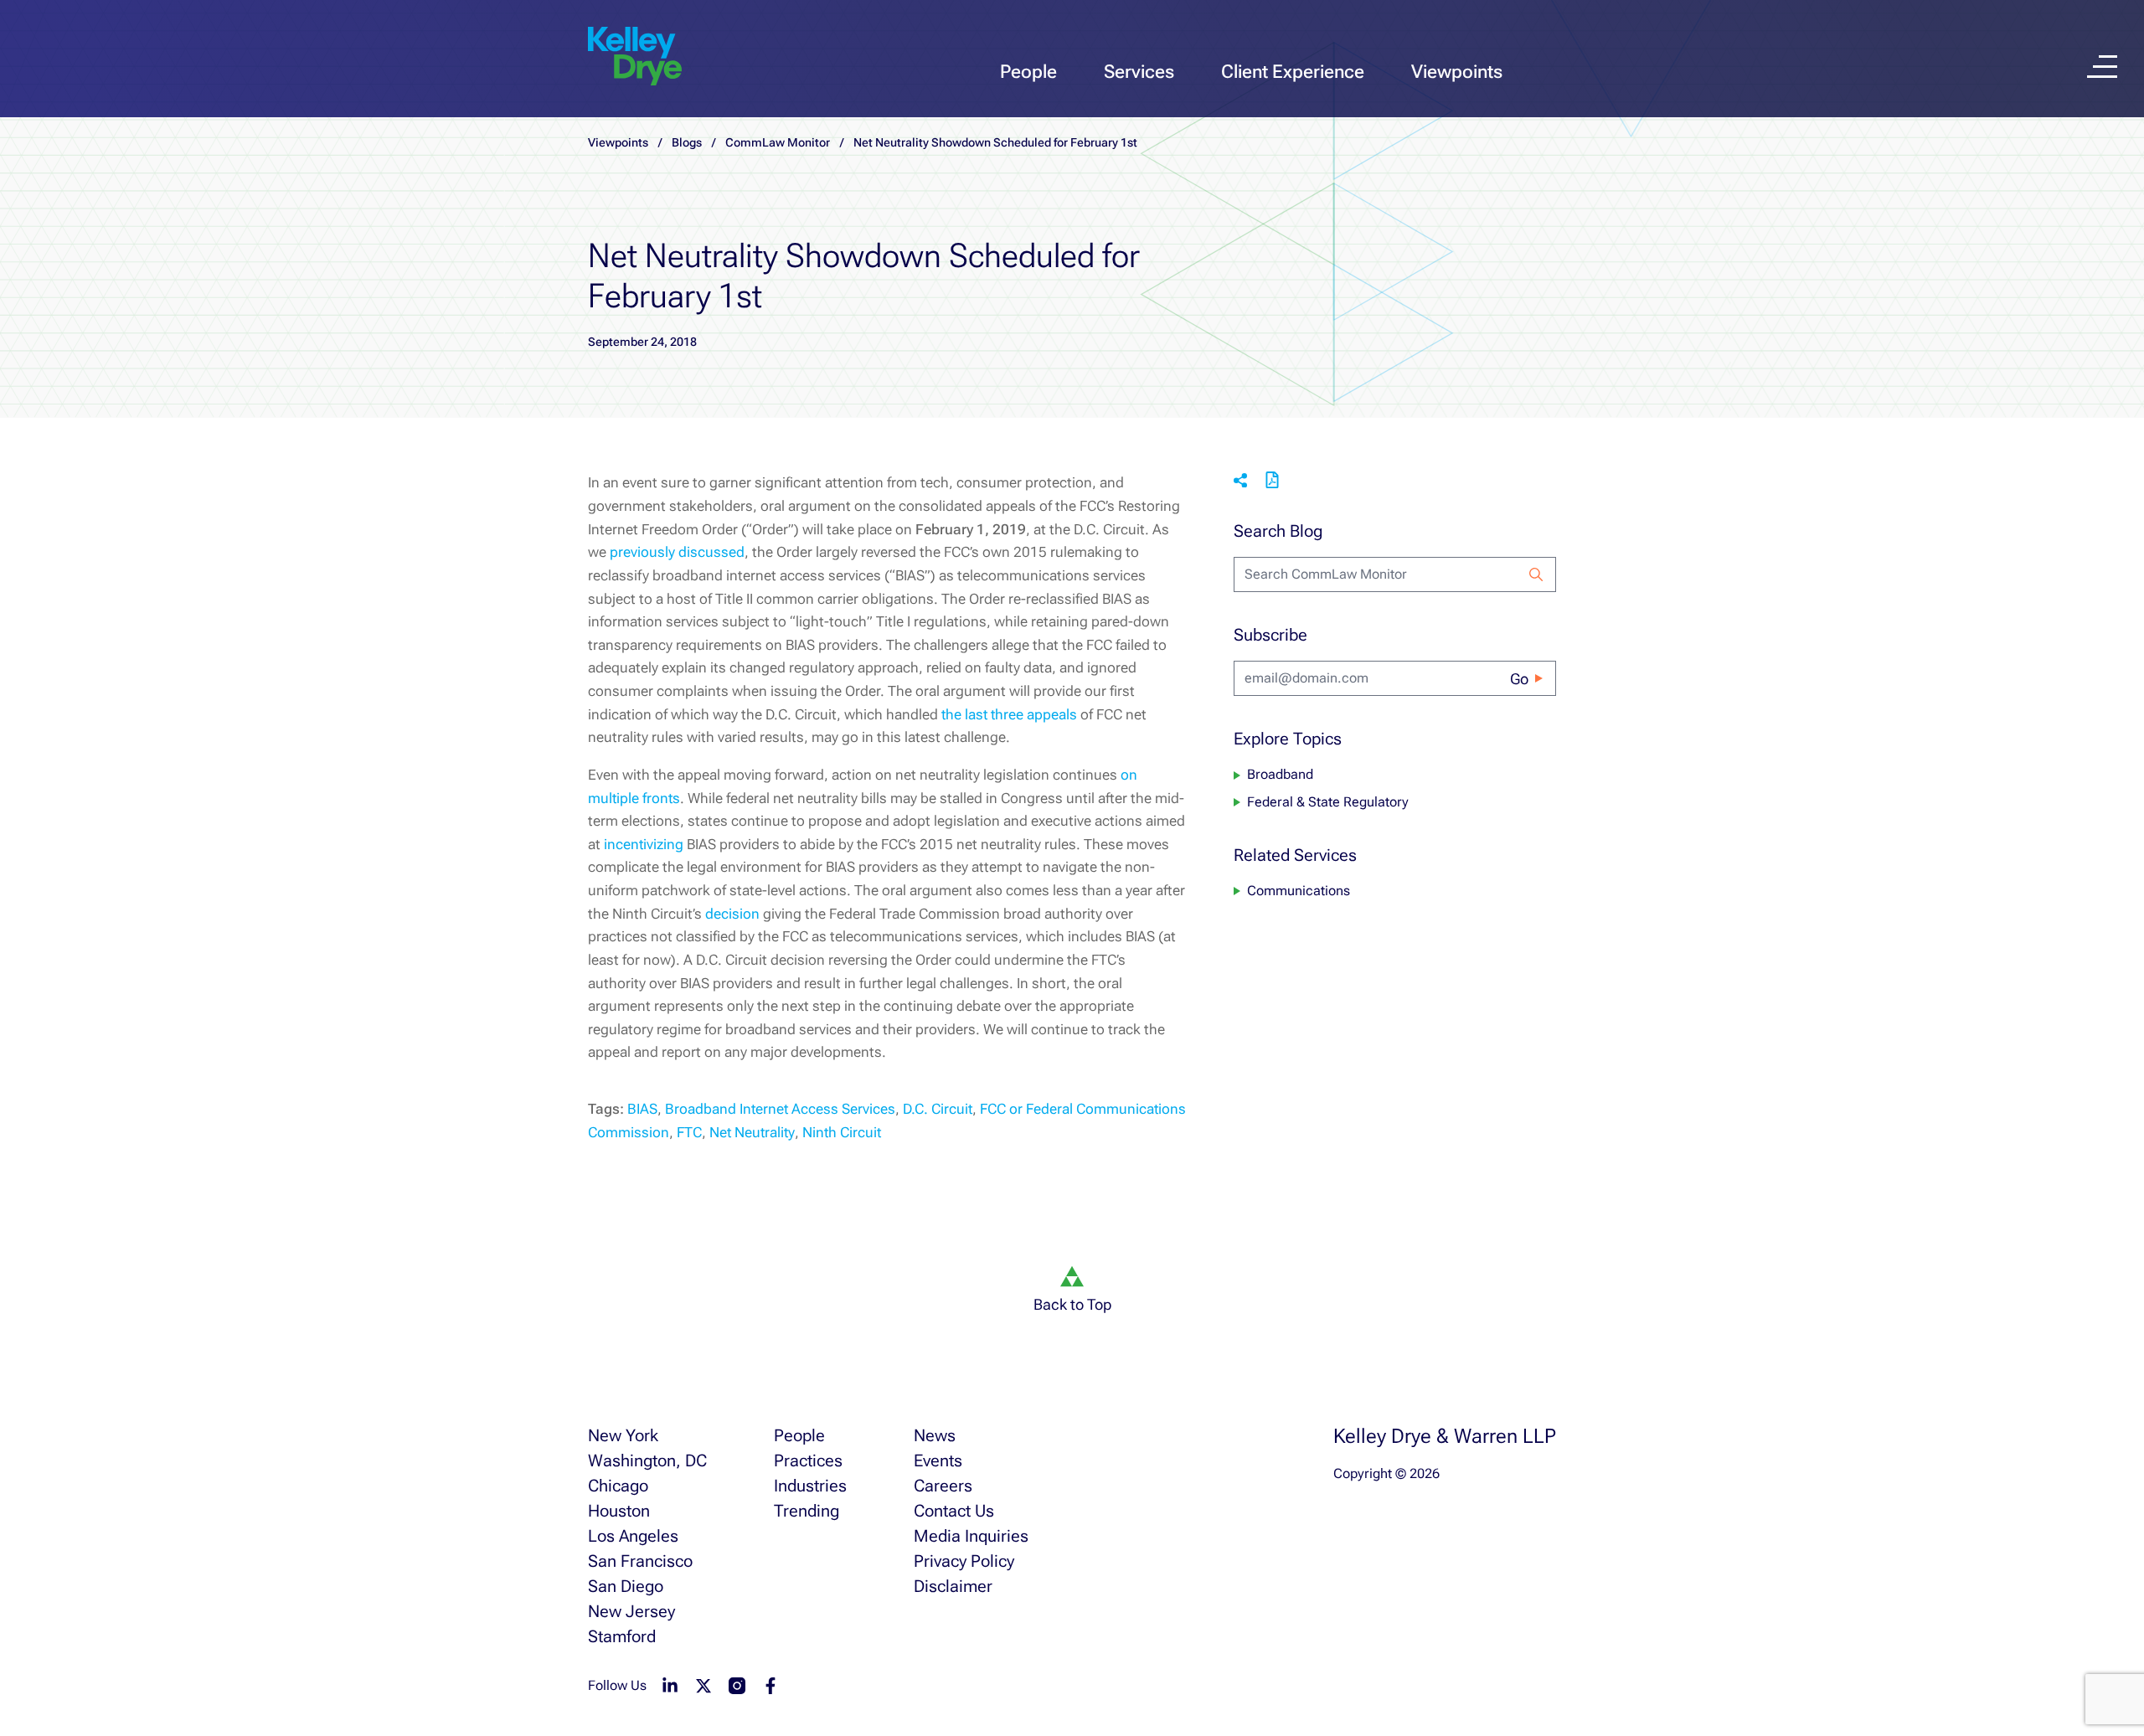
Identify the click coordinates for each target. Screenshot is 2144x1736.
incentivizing (644, 844)
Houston (619, 1511)
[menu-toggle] (2102, 67)
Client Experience (1293, 72)
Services (1139, 72)
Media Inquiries (971, 1536)
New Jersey (631, 1611)
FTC (689, 1132)
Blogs (687, 142)
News (935, 1435)
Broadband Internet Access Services (780, 1109)
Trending (807, 1511)
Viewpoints (1457, 72)
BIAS (642, 1109)
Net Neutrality (752, 1132)
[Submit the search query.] (1536, 574)
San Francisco (640, 1561)
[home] (635, 57)
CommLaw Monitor (778, 142)
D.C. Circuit (938, 1109)
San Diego (626, 1586)
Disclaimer (953, 1586)
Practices (808, 1460)
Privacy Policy (964, 1561)
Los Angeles (633, 1536)
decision (732, 914)
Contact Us (954, 1511)
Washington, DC (647, 1460)
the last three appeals (1009, 714)
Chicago (618, 1486)
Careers (943, 1486)
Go (1519, 679)
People (1028, 72)
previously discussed (677, 552)
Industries (810, 1486)
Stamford (622, 1636)
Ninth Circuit (842, 1132)
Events (938, 1460)
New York (623, 1435)
